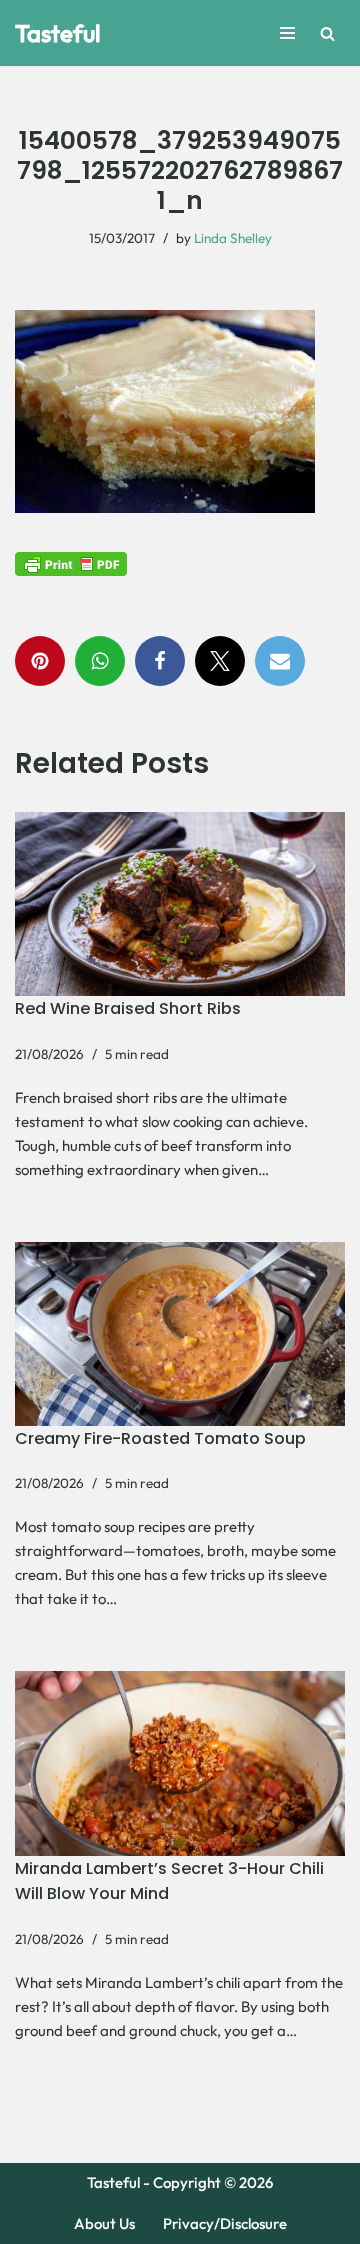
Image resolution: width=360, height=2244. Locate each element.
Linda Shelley (233, 238)
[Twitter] (220, 661)
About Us (104, 2223)
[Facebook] (160, 661)
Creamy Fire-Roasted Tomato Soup (160, 1438)
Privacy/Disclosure (225, 2223)
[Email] (280, 661)
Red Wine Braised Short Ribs (128, 1008)
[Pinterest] (40, 661)
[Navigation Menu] (287, 33)
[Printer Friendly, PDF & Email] (71, 563)
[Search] (327, 33)
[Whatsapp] (100, 661)
